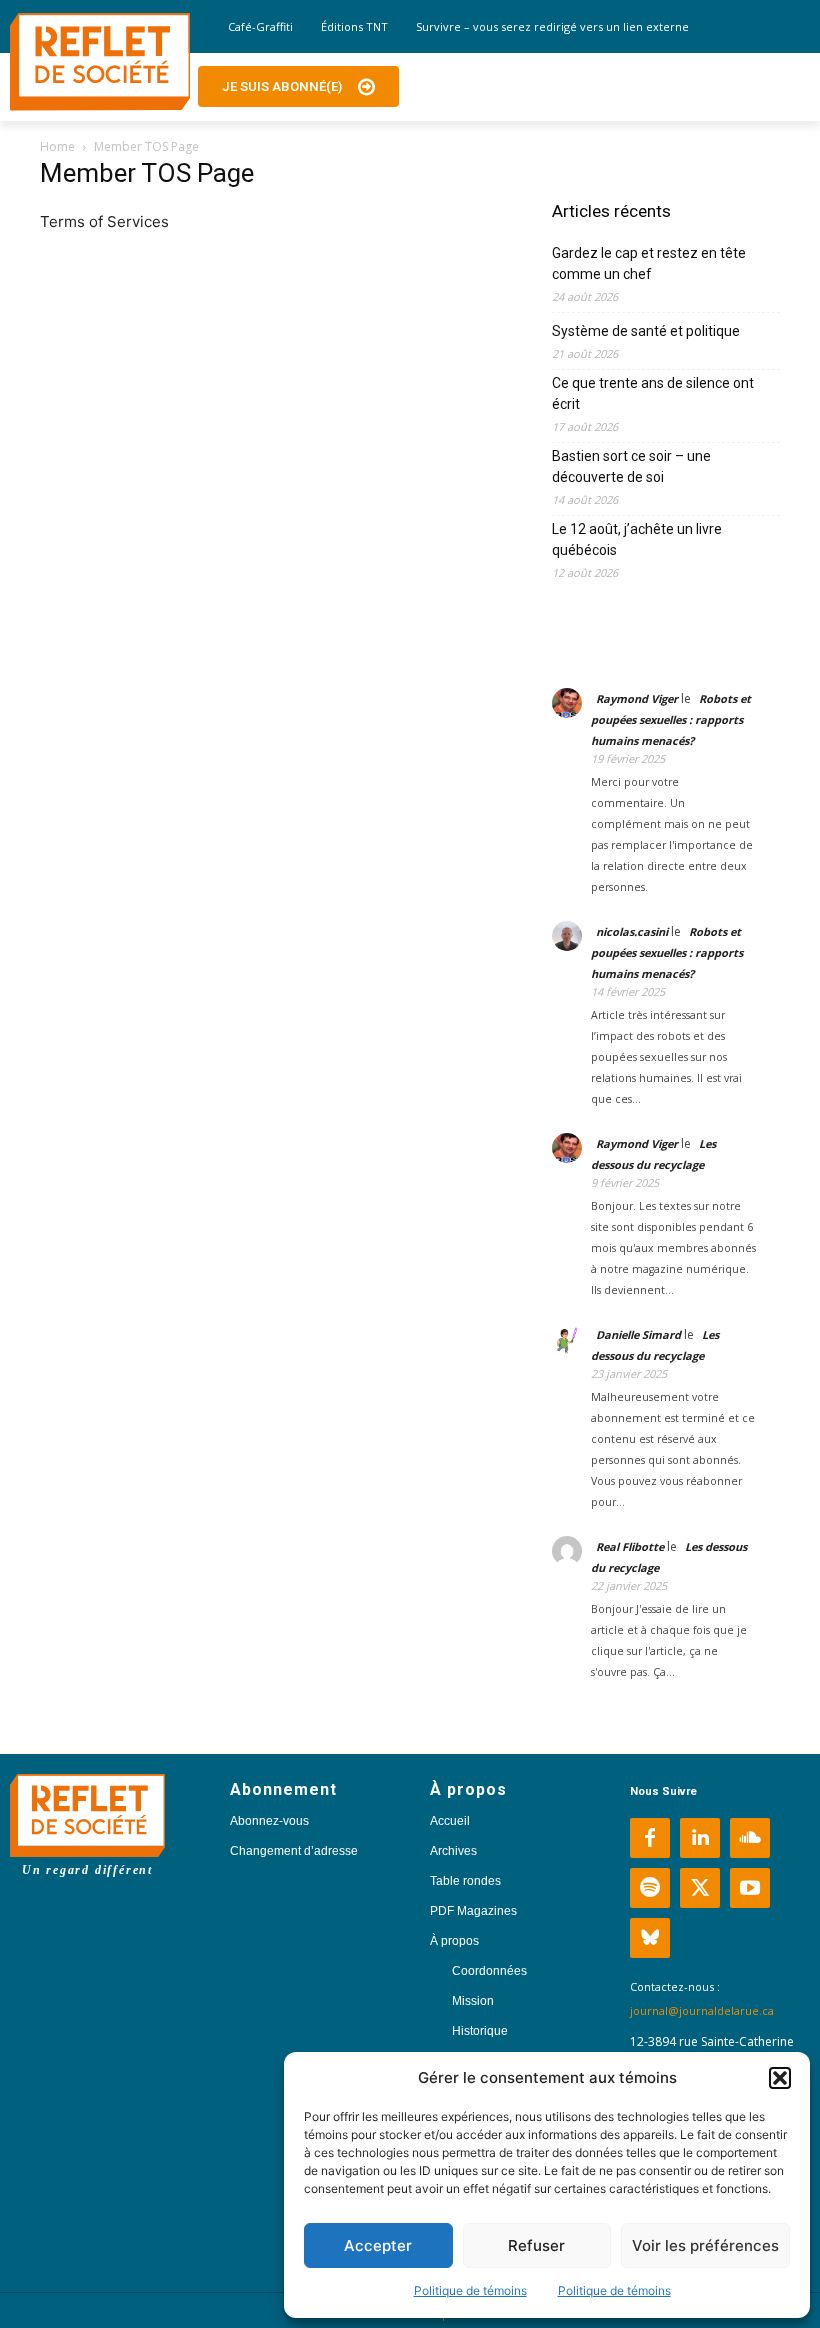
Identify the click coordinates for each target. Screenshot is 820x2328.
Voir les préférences (705, 2245)
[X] (700, 1888)
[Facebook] (650, 1838)
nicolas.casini (632, 931)
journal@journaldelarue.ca (702, 2010)
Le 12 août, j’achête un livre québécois (637, 539)
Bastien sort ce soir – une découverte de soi (631, 466)
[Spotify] (650, 1888)
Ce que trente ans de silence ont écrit (653, 393)
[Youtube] (750, 1888)
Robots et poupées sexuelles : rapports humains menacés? (671, 719)
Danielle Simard (638, 1334)
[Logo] (100, 62)
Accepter (378, 2245)
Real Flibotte (630, 1546)
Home (57, 146)
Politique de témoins (470, 2290)
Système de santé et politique (646, 331)
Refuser (536, 2245)
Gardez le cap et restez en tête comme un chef (649, 263)
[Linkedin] (700, 1838)
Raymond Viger (637, 698)
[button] (780, 2078)
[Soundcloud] (750, 1838)
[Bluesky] (650, 1938)
